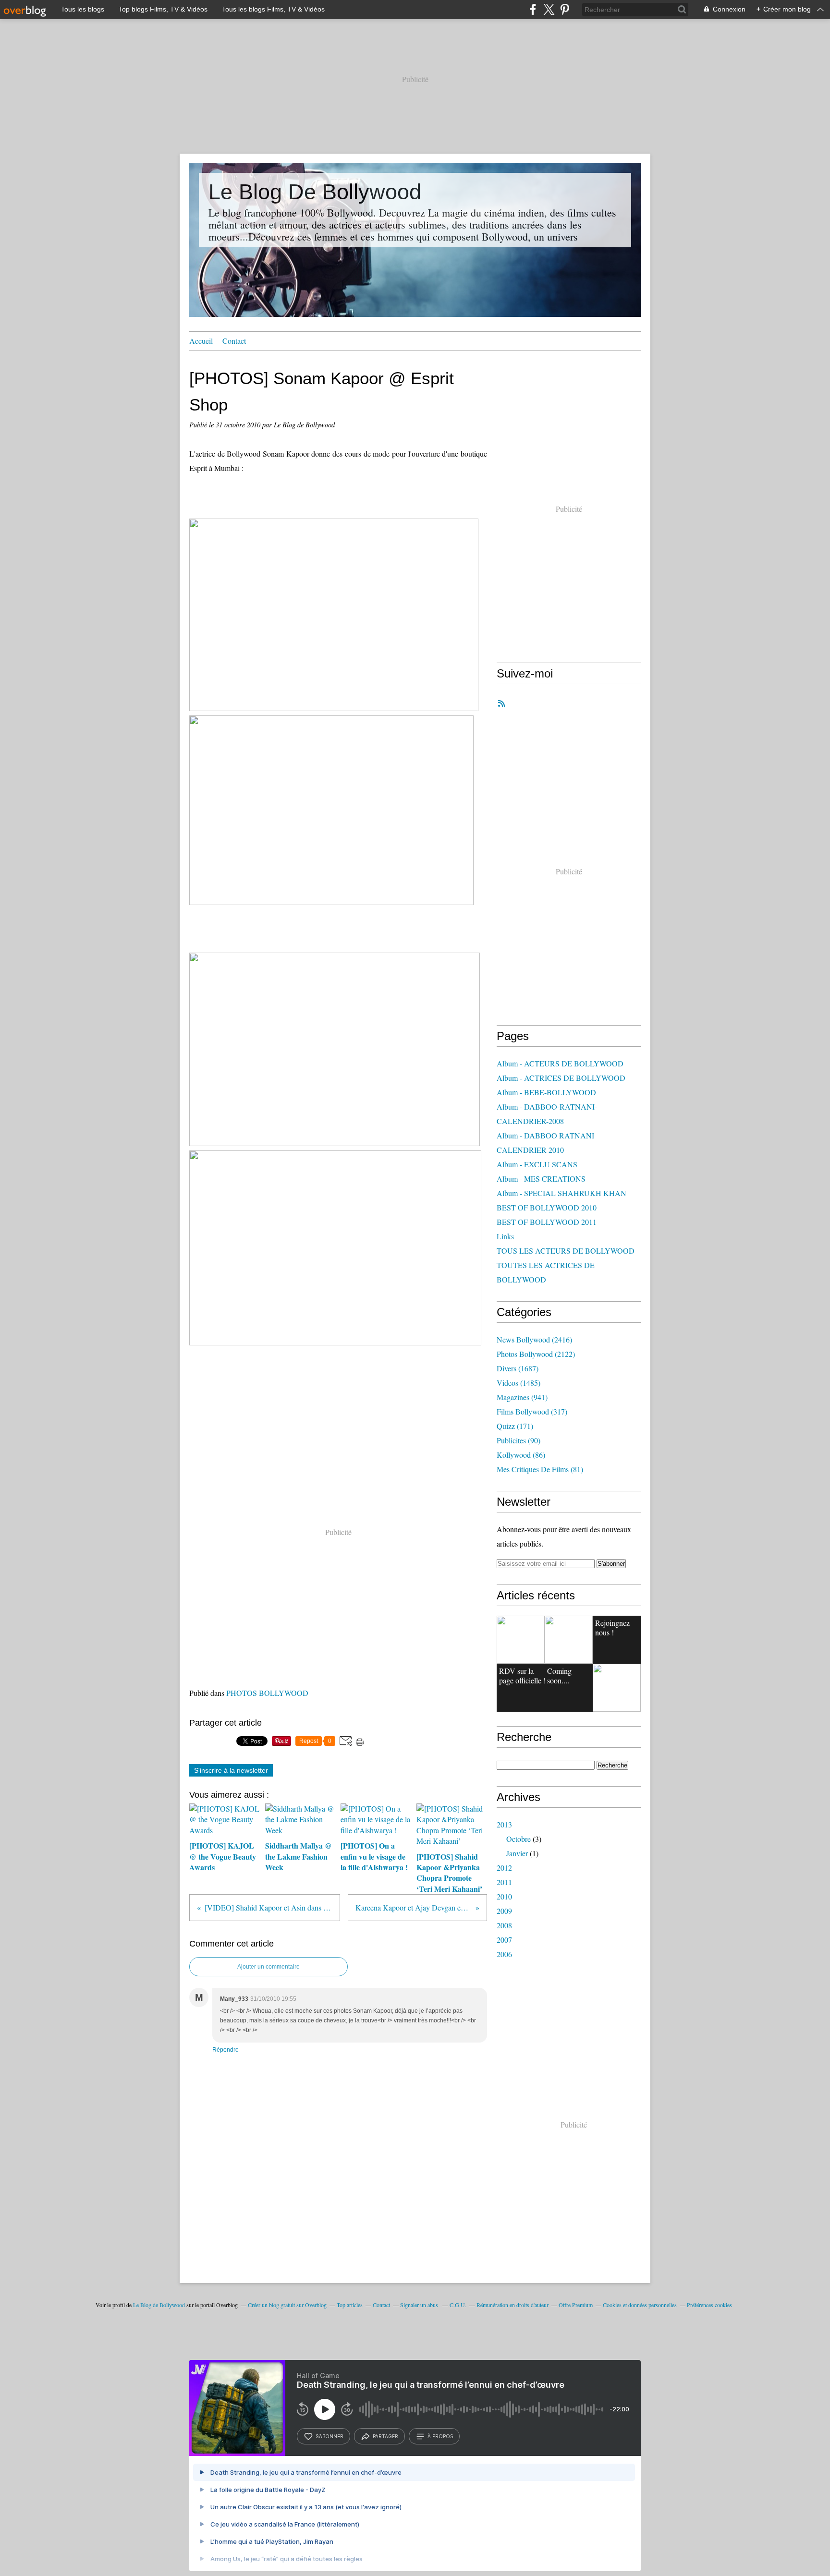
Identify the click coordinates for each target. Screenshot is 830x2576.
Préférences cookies (709, 2305)
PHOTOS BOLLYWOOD (267, 1693)
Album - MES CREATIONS (541, 1179)
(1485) (519, 1383)
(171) (515, 1426)
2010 (504, 1896)
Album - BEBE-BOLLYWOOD (546, 1092)
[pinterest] (565, 9)
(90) (519, 1440)
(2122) (536, 1354)
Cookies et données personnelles (640, 2305)
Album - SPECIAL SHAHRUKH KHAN (561, 1193)
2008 (504, 1925)
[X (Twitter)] (549, 9)
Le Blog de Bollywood (159, 2305)
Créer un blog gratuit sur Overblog (287, 2305)
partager (385, 2436)
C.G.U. (458, 2305)
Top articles (350, 2305)
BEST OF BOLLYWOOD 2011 (547, 1222)
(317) (532, 1411)
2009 (504, 1911)
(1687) (518, 1368)
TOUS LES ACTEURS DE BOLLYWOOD (566, 1251)
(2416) (534, 1339)
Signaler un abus (420, 2305)
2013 (504, 1824)
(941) (522, 1397)
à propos (440, 2436)
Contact (234, 341)
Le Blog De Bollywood (315, 192)
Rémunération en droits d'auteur (513, 2305)
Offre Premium (576, 2305)
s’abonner (330, 2436)
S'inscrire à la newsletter (231, 1770)
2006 (504, 1954)
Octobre (519, 1839)
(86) (521, 1455)
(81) (540, 1469)
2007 (504, 1940)
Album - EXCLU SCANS (537, 1164)
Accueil (201, 341)
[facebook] (533, 9)
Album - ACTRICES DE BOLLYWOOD (561, 1078)
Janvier (517, 1853)
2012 (504, 1868)
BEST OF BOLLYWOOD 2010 (547, 1207)
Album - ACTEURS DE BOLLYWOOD (560, 1063)
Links (505, 1236)
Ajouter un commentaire (269, 1967)
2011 (504, 1882)
